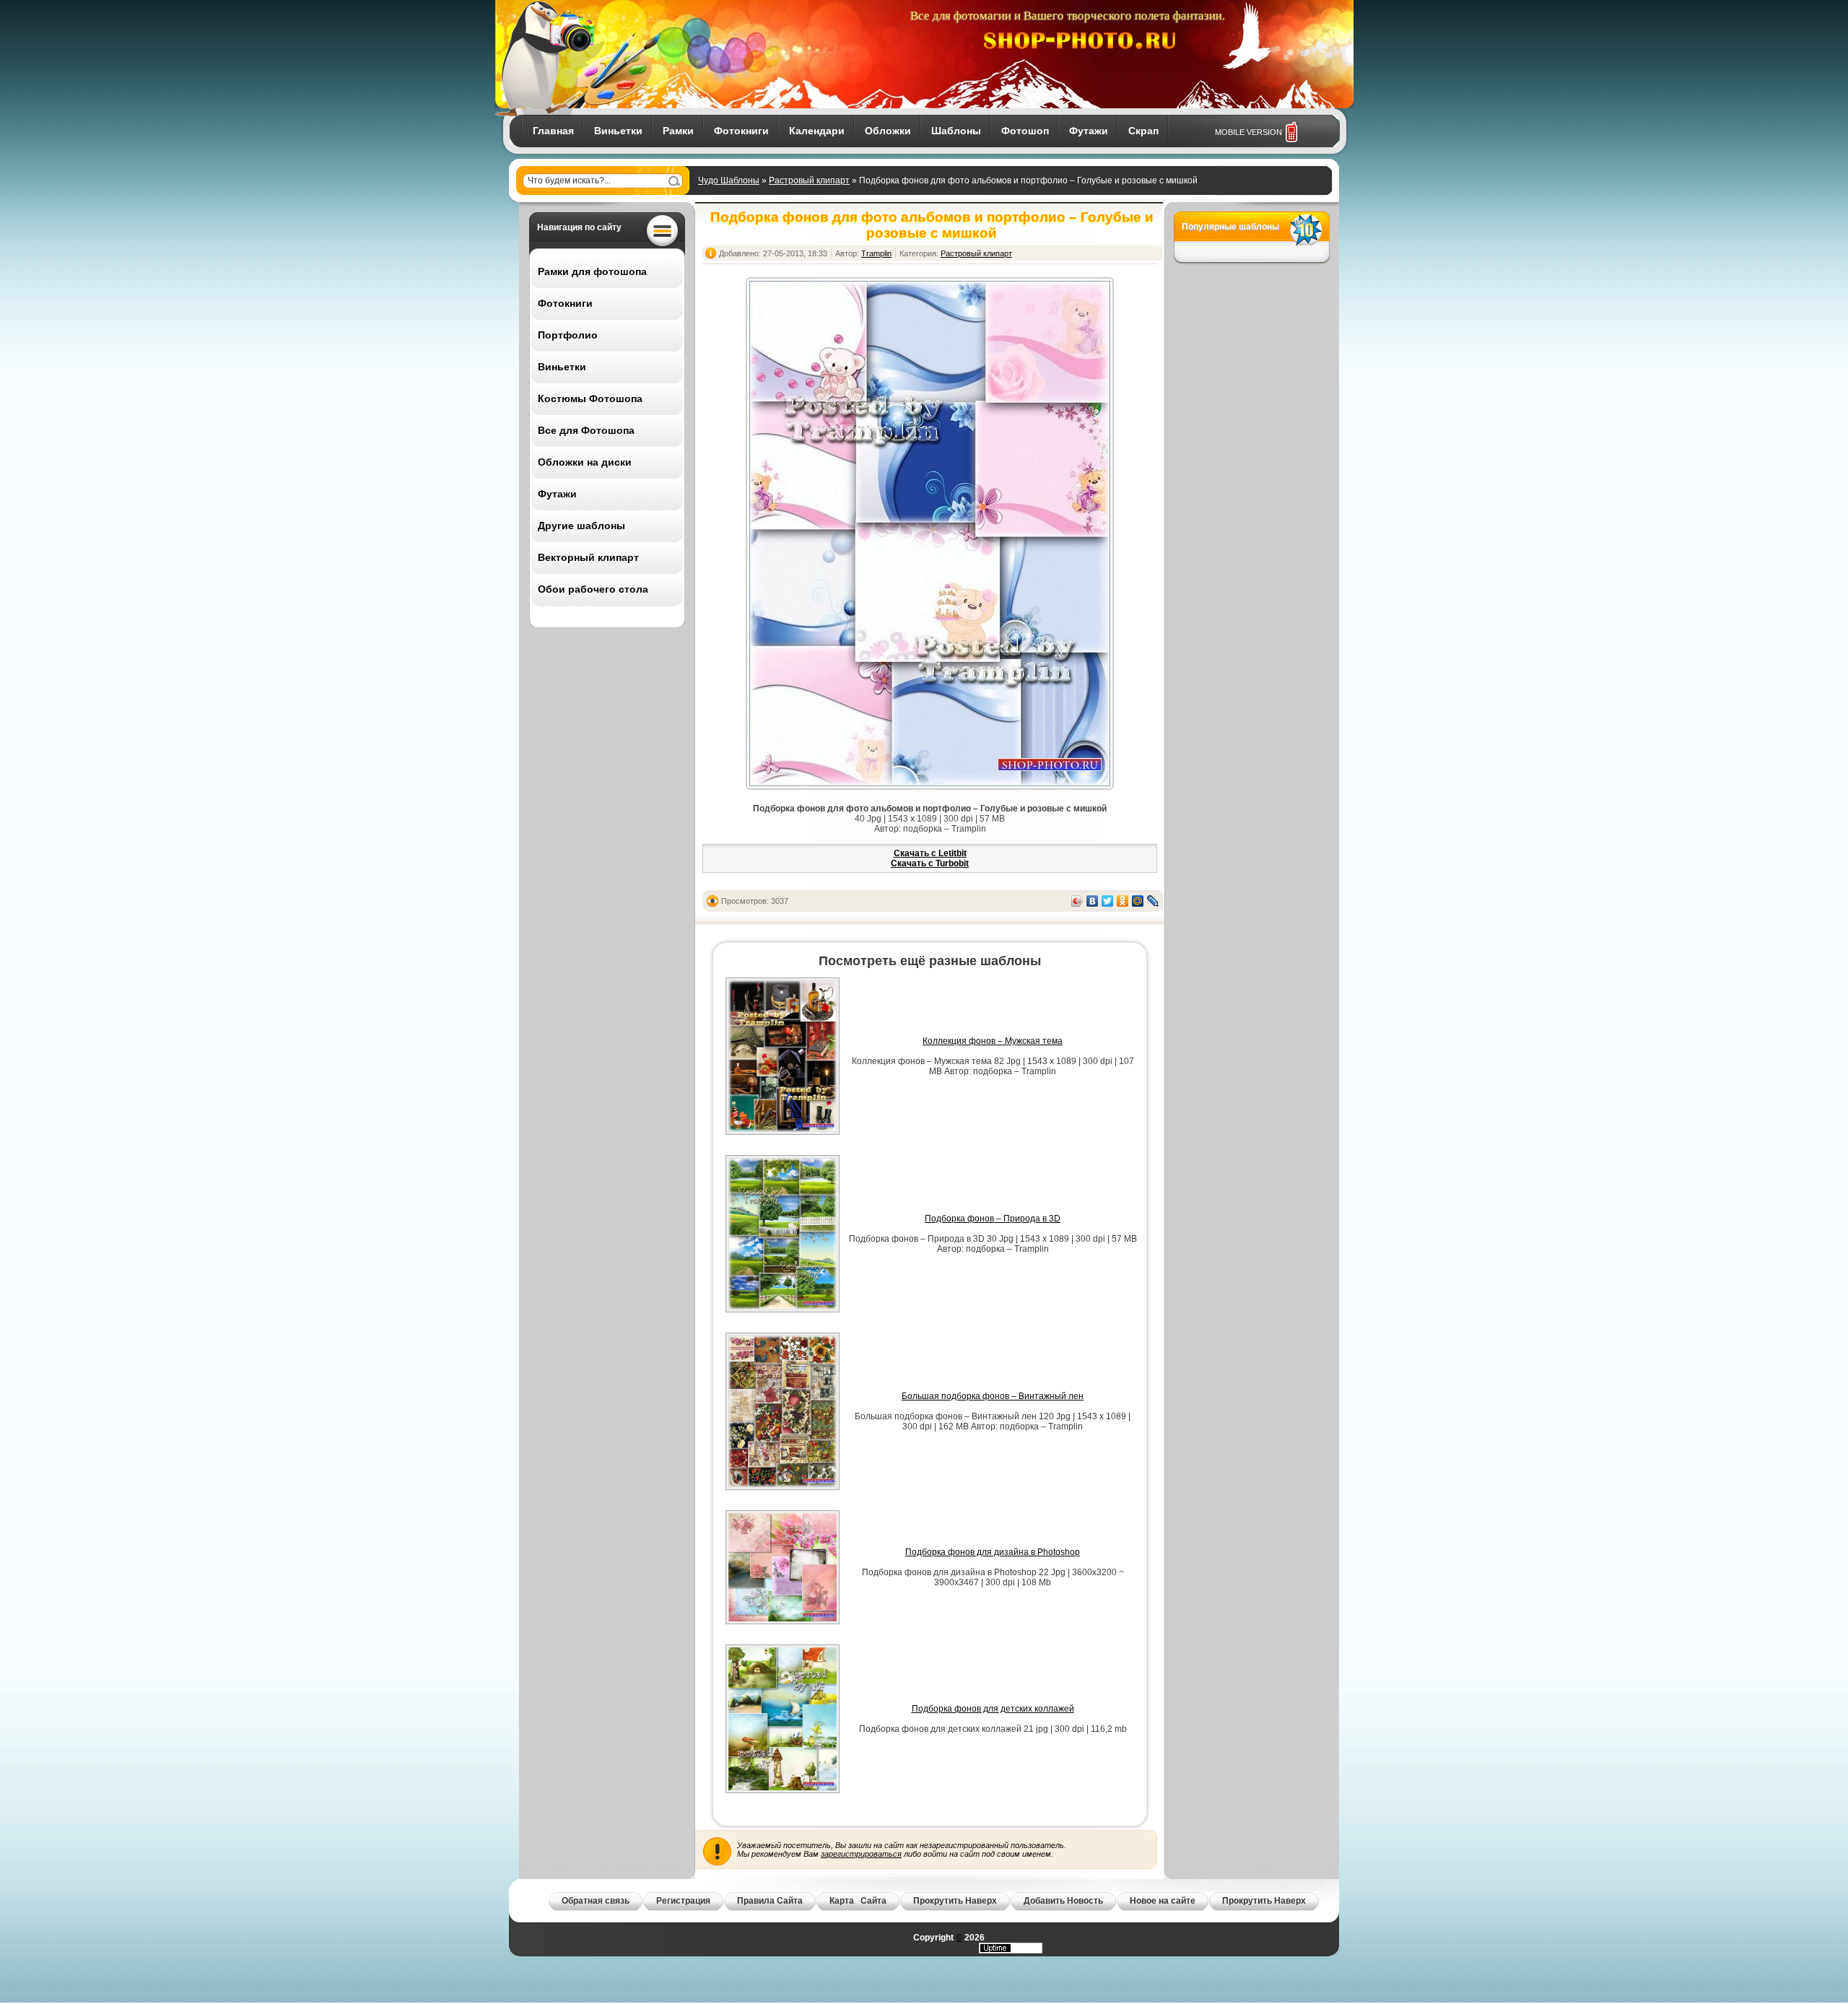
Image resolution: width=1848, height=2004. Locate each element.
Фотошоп (1025, 131)
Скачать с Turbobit (930, 863)
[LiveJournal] (1153, 901)
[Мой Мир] (1138, 901)
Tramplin (876, 253)
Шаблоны (956, 131)
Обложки (888, 131)
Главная (553, 131)
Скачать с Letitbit (930, 853)
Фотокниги (741, 131)
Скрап (1143, 131)
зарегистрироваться (861, 1854)
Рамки (678, 131)
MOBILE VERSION (1248, 132)
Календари (817, 131)
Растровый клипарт (809, 180)
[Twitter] (1108, 901)
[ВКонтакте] (1093, 901)
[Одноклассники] (1123, 901)
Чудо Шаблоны (729, 180)
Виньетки (618, 131)
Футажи (1089, 131)
